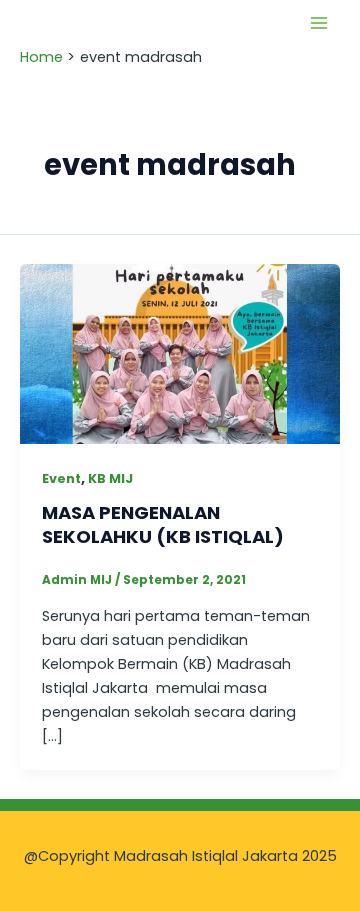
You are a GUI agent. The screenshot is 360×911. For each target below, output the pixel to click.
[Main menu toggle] (319, 23)
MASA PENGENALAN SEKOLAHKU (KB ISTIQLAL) (163, 524)
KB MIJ (110, 478)
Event (61, 478)
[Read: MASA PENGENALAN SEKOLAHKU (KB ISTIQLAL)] (180, 353)
